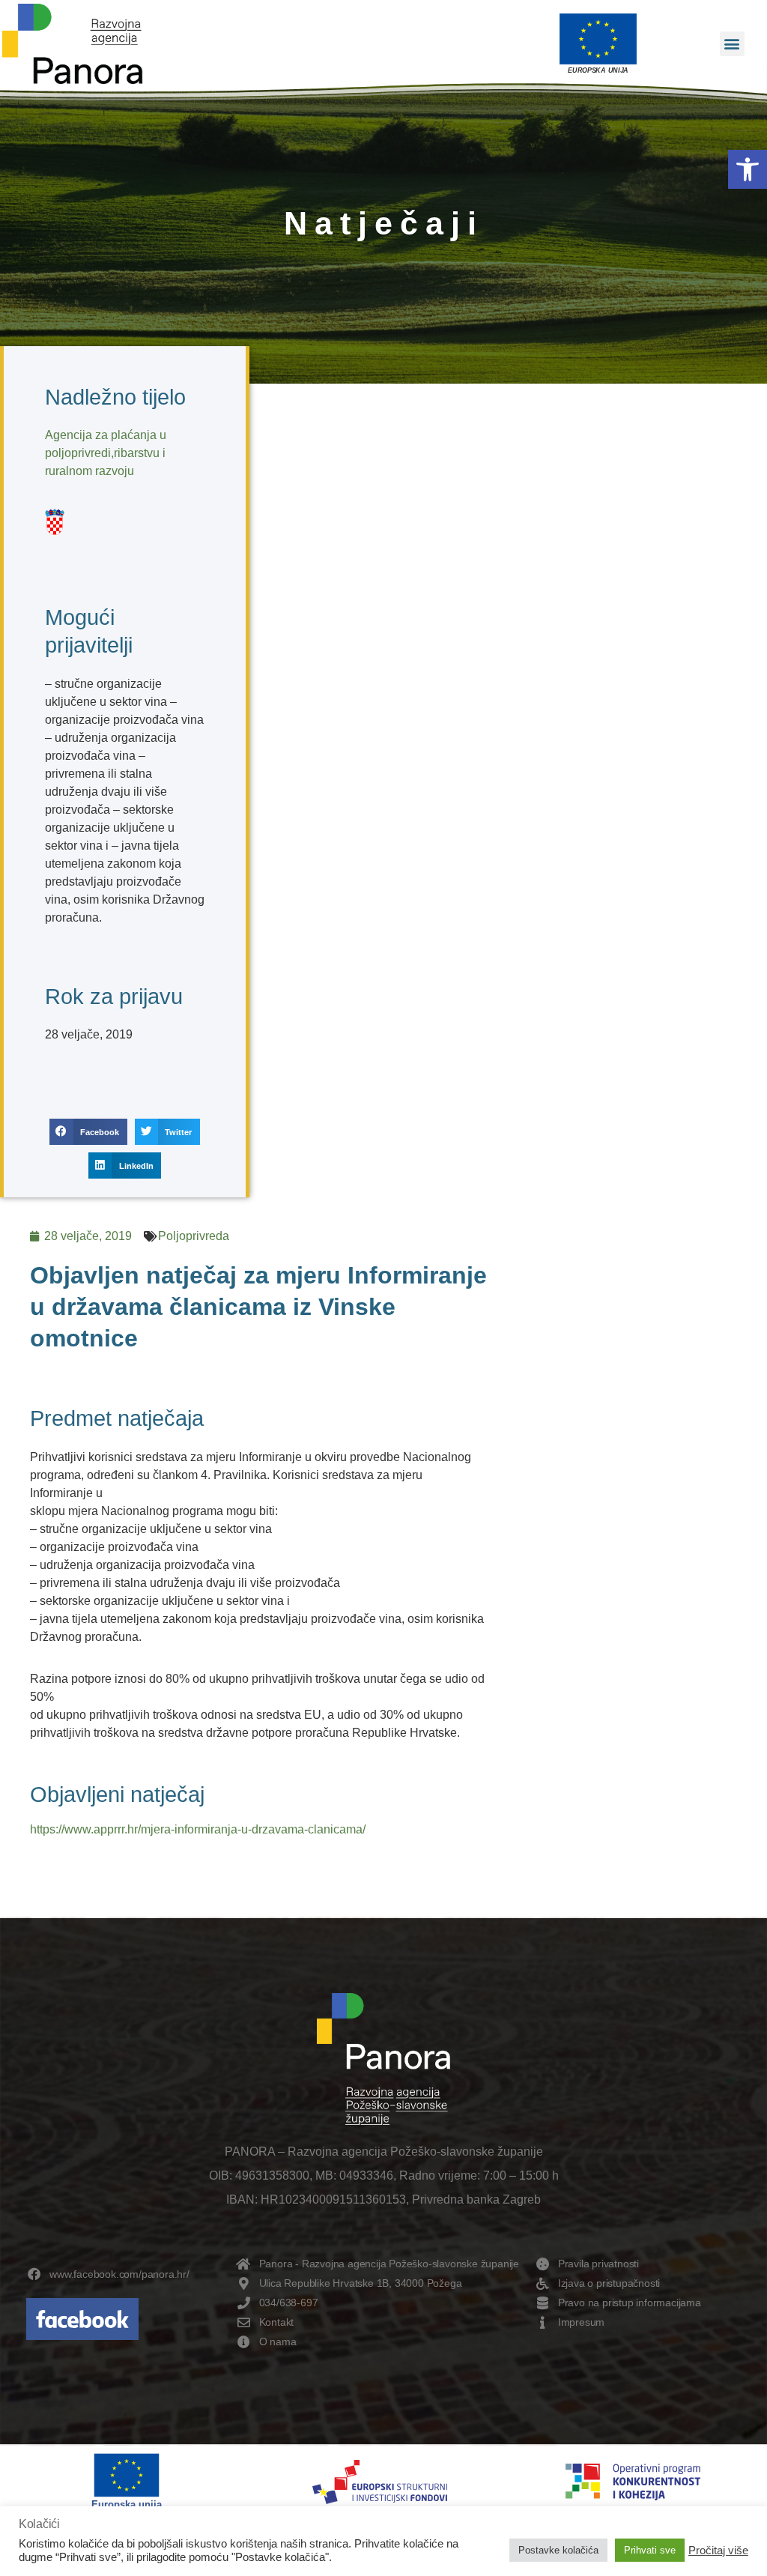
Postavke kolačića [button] (558, 2550)
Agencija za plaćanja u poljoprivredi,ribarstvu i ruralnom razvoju (106, 453)
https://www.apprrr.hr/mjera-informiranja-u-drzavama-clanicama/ (198, 1829)
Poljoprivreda (194, 1236)
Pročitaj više (718, 2551)
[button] (748, 169)
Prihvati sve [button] (650, 2550)
